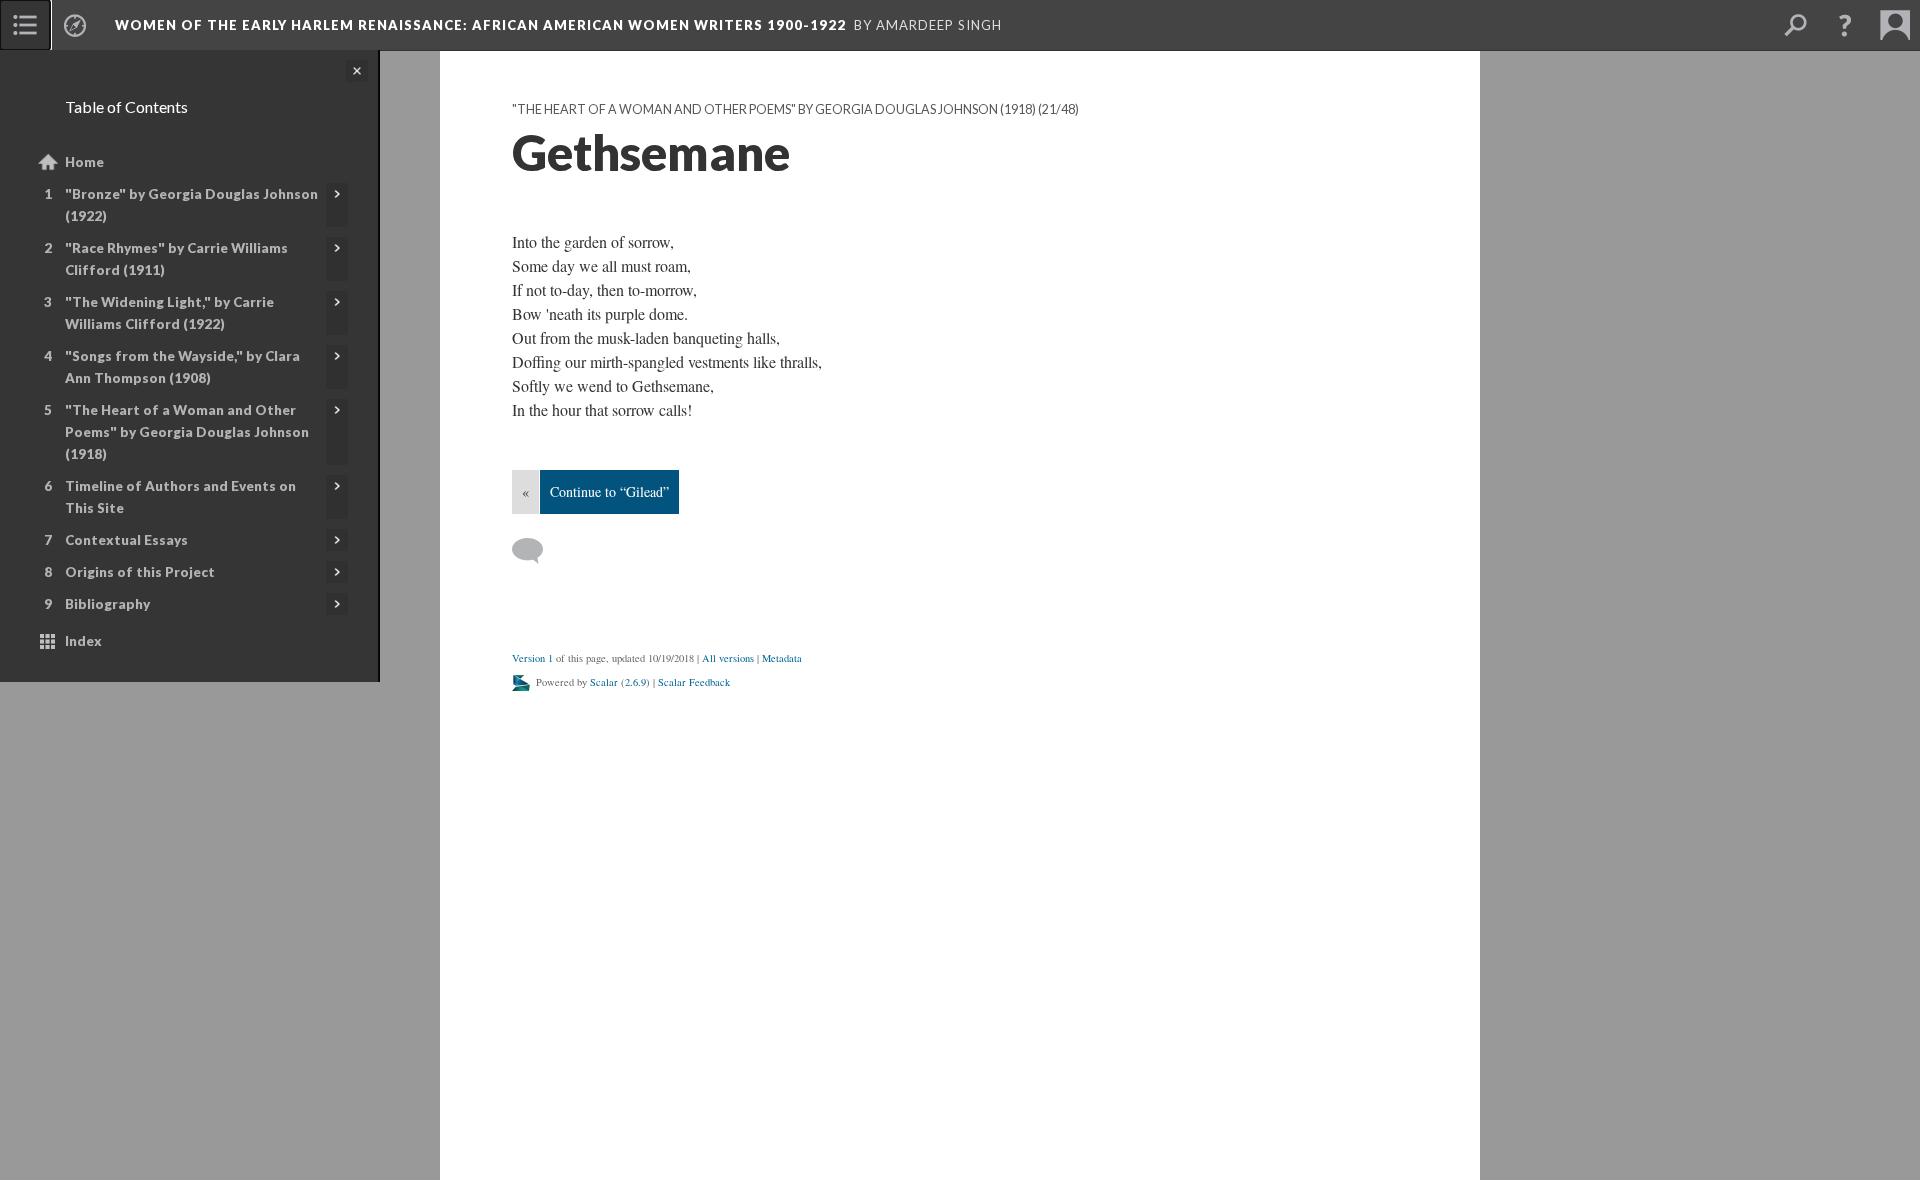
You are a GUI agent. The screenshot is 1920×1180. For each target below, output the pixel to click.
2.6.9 (635, 682)
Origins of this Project (140, 572)
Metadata (782, 658)
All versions (728, 658)
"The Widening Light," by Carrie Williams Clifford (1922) (169, 313)
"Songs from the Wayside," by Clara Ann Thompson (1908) (182, 367)
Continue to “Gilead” (609, 491)
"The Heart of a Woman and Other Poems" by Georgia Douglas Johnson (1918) (187, 432)
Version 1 (532, 658)
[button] (1845, 25)
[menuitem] (25, 25)
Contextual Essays (126, 540)
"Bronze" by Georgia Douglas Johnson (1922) (191, 205)
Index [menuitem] (83, 641)
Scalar (604, 682)
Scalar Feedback (694, 682)
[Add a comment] (536, 551)
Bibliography (107, 604)
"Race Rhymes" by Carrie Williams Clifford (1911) (176, 259)
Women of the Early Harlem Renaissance (480, 25)
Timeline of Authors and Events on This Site (180, 497)
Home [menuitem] (84, 162)
